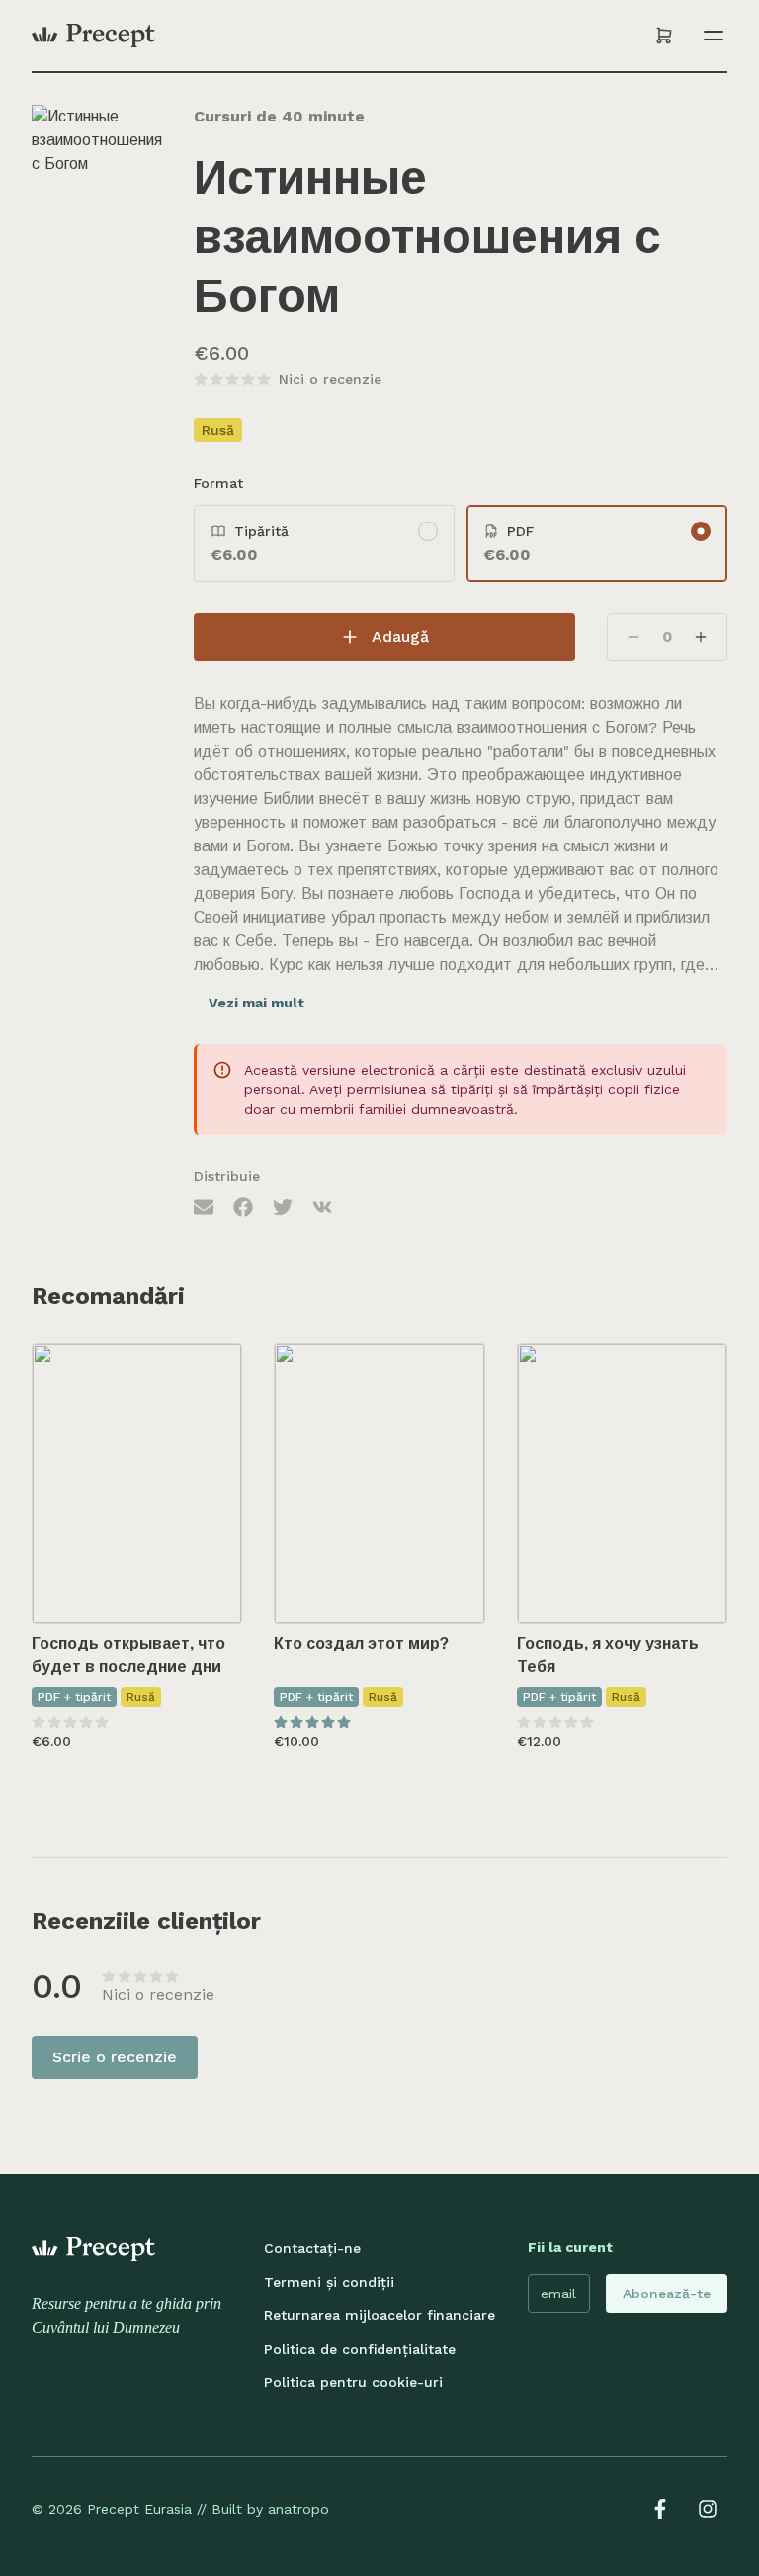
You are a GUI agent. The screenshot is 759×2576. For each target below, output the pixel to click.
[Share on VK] (322, 1206)
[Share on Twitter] (283, 1206)
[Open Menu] (710, 36)
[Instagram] (708, 2509)
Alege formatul (151, 1588)
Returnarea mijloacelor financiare (379, 2315)
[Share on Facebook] (243, 1206)
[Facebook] (660, 2509)
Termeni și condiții (329, 2282)
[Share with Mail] (204, 1206)
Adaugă (400, 637)
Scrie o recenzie (115, 2057)
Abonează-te (667, 2294)
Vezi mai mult (256, 1003)
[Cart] (664, 36)
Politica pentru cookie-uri (353, 2382)
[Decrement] (633, 637)
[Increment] (701, 637)
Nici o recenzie (330, 379)
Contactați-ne (312, 2248)
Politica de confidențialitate (360, 2349)
